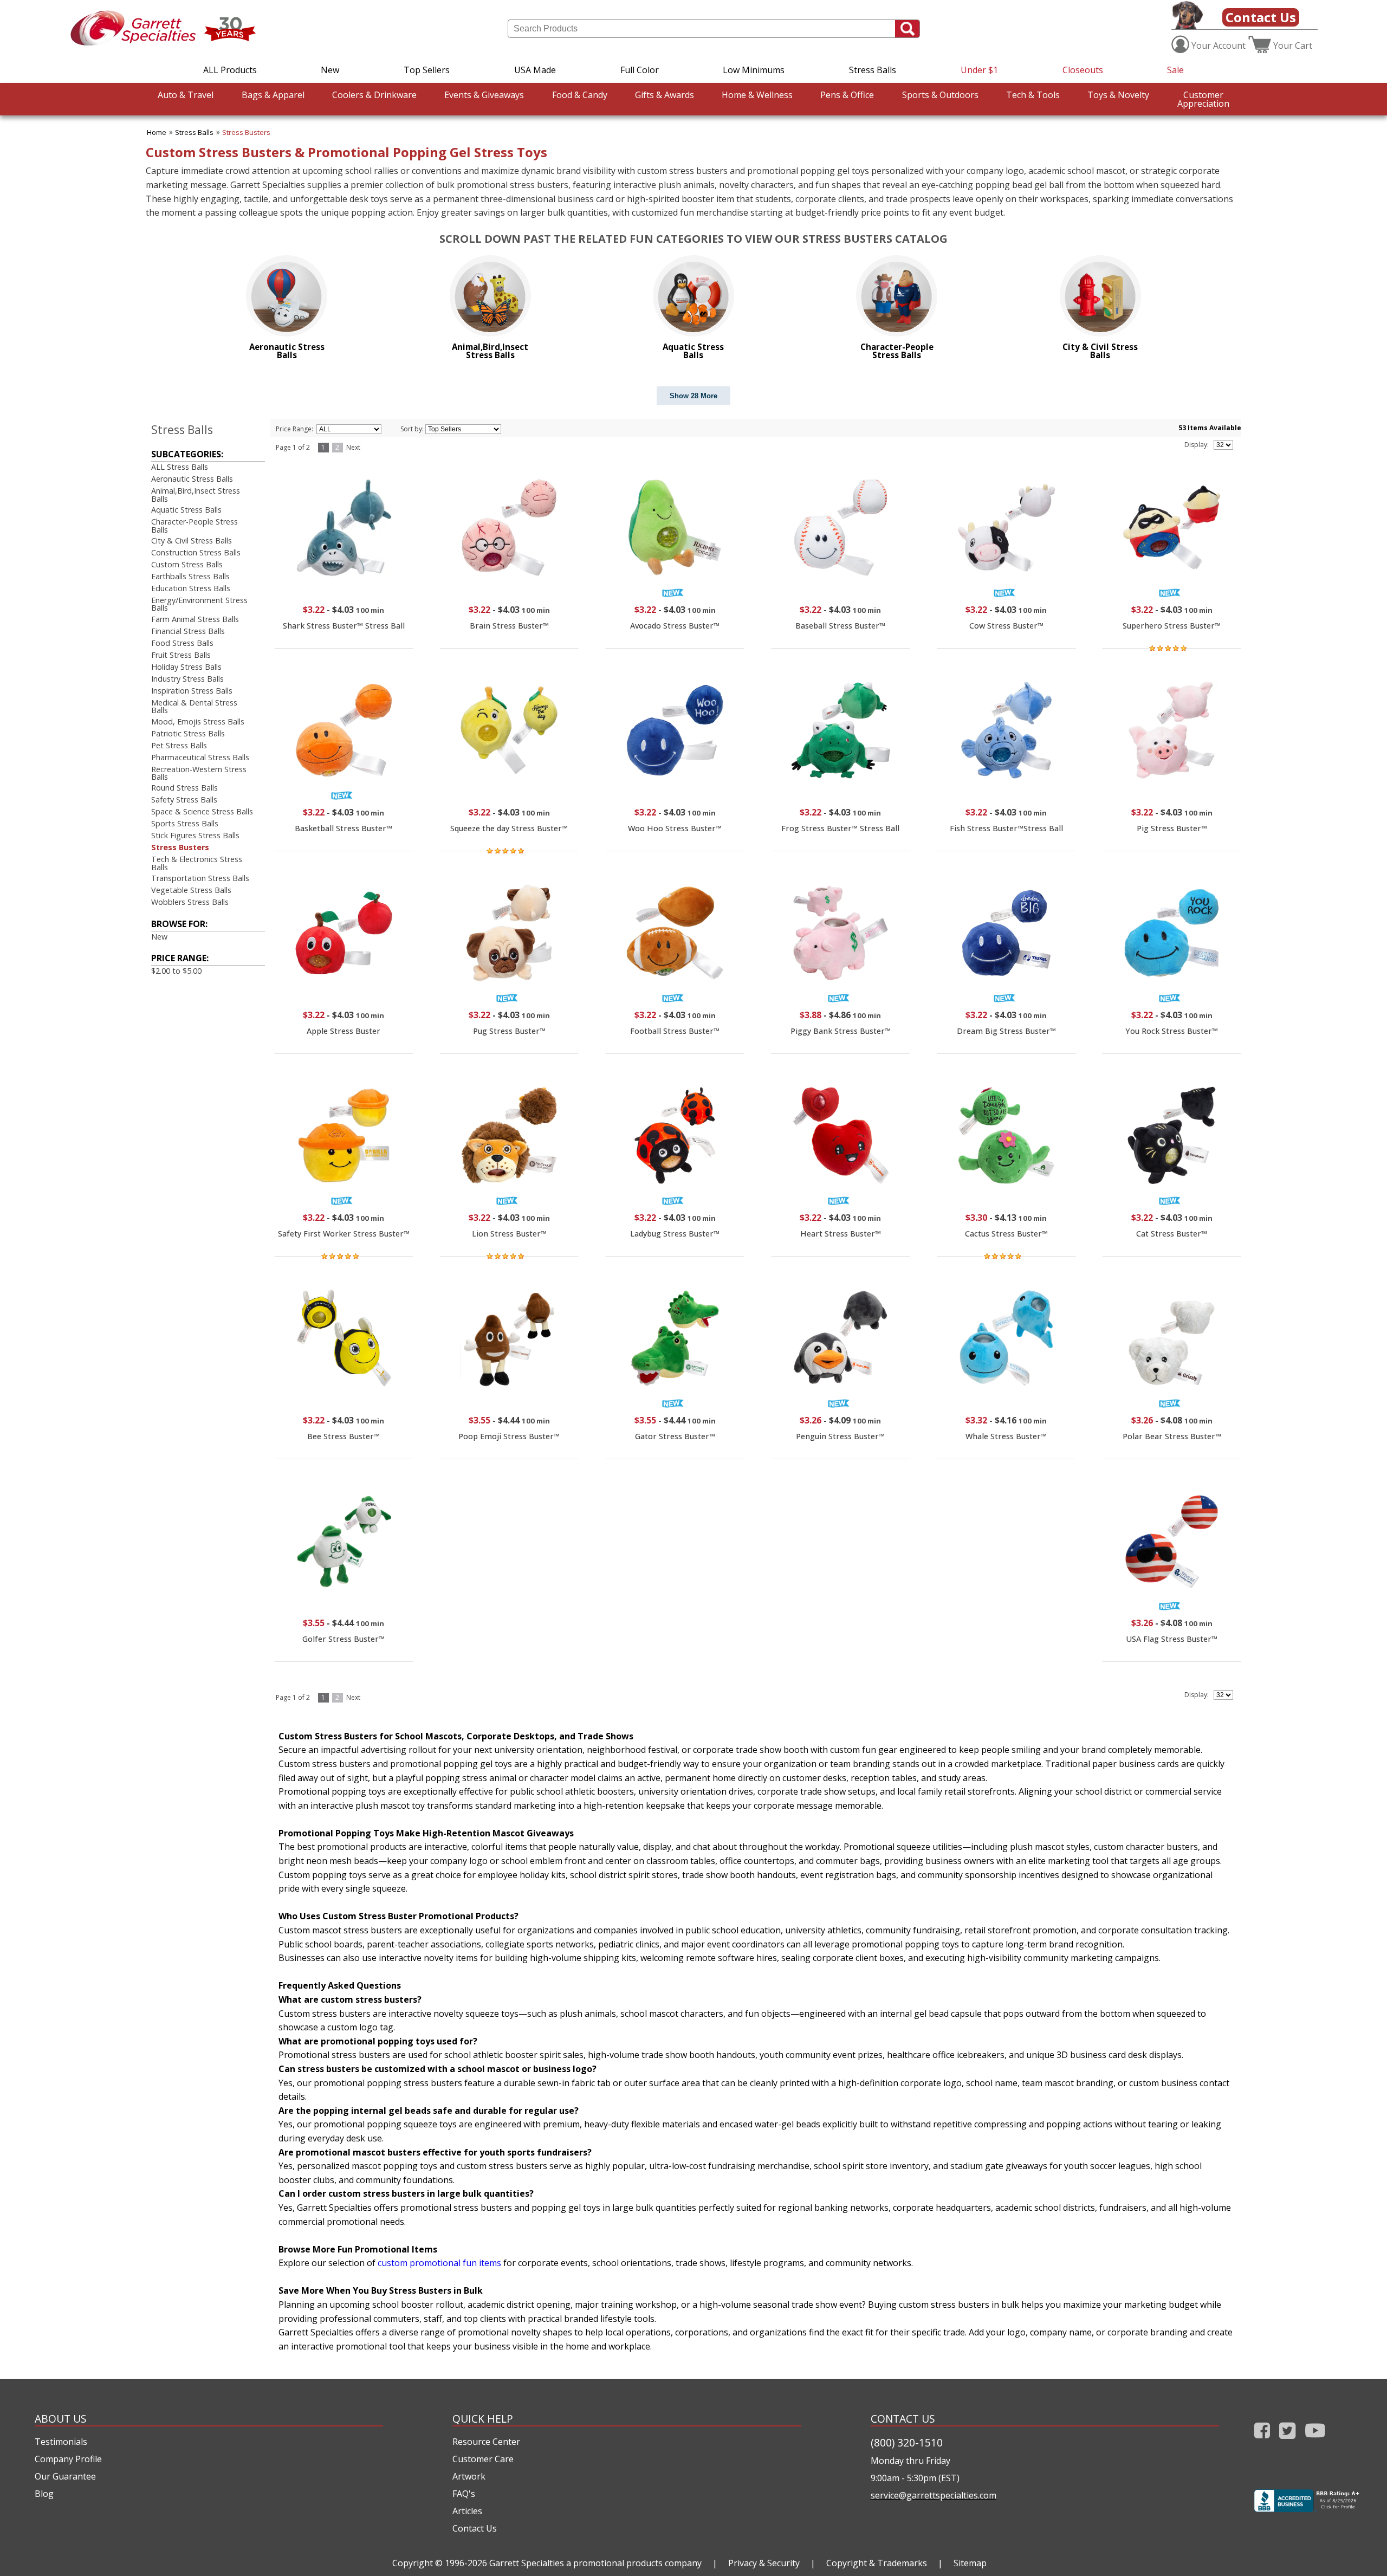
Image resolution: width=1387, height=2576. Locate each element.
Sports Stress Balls (185, 823)
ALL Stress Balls (180, 467)
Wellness (757, 95)
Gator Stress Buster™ (675, 1436)
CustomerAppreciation (1203, 99)
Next (353, 447)
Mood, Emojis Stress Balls (198, 721)
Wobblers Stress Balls (190, 902)
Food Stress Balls (182, 643)
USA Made (535, 70)
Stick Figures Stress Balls (195, 835)
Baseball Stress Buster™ (840, 626)
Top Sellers (427, 70)
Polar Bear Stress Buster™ (1172, 1436)
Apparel (273, 95)
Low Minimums (754, 70)
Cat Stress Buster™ (1172, 1234)
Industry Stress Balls (187, 679)
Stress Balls (873, 70)
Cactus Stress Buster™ (1006, 1234)
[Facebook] (1262, 2441)
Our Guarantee (65, 2476)
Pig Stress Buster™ (1172, 828)
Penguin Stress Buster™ (840, 1436)
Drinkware (374, 95)
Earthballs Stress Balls (190, 576)
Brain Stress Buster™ (509, 626)
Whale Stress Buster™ (1006, 1436)
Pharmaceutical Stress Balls (200, 757)
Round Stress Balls (184, 788)
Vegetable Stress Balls (191, 890)
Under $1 (979, 70)
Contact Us (1261, 17)
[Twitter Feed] (1288, 2441)
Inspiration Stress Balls (192, 691)
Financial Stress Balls (188, 631)
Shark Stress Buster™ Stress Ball (344, 626)
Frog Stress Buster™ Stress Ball (840, 828)
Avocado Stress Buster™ (675, 626)
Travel (186, 95)
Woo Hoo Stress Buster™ (675, 828)
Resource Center (486, 2442)
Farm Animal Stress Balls (195, 619)
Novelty (1118, 95)
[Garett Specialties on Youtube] (1315, 2441)
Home (157, 132)
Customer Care (483, 2459)
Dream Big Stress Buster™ (1006, 1031)
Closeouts (1083, 70)
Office (847, 95)
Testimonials (61, 2442)
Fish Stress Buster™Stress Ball (1006, 828)
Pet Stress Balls (179, 745)
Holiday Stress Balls (186, 667)
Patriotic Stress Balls (188, 733)
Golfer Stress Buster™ (343, 1639)
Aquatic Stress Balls (186, 510)
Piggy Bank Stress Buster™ (841, 1031)
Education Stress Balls (191, 588)
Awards (665, 95)
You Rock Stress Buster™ (1172, 1031)
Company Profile (68, 2459)
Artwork (469, 2476)
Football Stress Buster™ (675, 1031)
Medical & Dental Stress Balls (194, 706)
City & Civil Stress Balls (192, 541)
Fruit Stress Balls (181, 655)
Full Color (640, 70)
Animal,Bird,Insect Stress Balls (196, 494)
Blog (44, 2494)
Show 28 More (693, 396)
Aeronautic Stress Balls (192, 479)
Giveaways (484, 95)
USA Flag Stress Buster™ (1172, 1639)
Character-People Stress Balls (195, 525)
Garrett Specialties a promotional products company (595, 2563)
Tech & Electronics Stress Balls (197, 863)
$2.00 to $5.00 (176, 971)
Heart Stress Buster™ (841, 1234)
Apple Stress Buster (343, 1031)
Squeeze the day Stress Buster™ (509, 828)
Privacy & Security (764, 2563)
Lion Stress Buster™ (509, 1234)
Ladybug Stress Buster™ (675, 1234)
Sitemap (970, 2563)
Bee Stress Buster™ (343, 1436)
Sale (1175, 70)
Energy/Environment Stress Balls (199, 604)
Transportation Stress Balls (200, 878)
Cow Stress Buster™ (1006, 626)
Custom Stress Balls (187, 564)
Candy (580, 95)
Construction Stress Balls (196, 552)
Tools (1033, 95)
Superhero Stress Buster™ (1172, 626)
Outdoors (940, 95)
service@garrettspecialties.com (934, 2495)
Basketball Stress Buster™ (343, 828)
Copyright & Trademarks (877, 2563)
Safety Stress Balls (184, 800)
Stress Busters (246, 132)
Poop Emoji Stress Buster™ (509, 1436)
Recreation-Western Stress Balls (199, 773)
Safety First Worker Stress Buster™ (344, 1234)
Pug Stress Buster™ (509, 1031)
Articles (467, 2511)
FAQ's (464, 2494)
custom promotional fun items (439, 2263)
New (330, 70)
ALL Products (230, 70)
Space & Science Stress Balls (202, 811)
